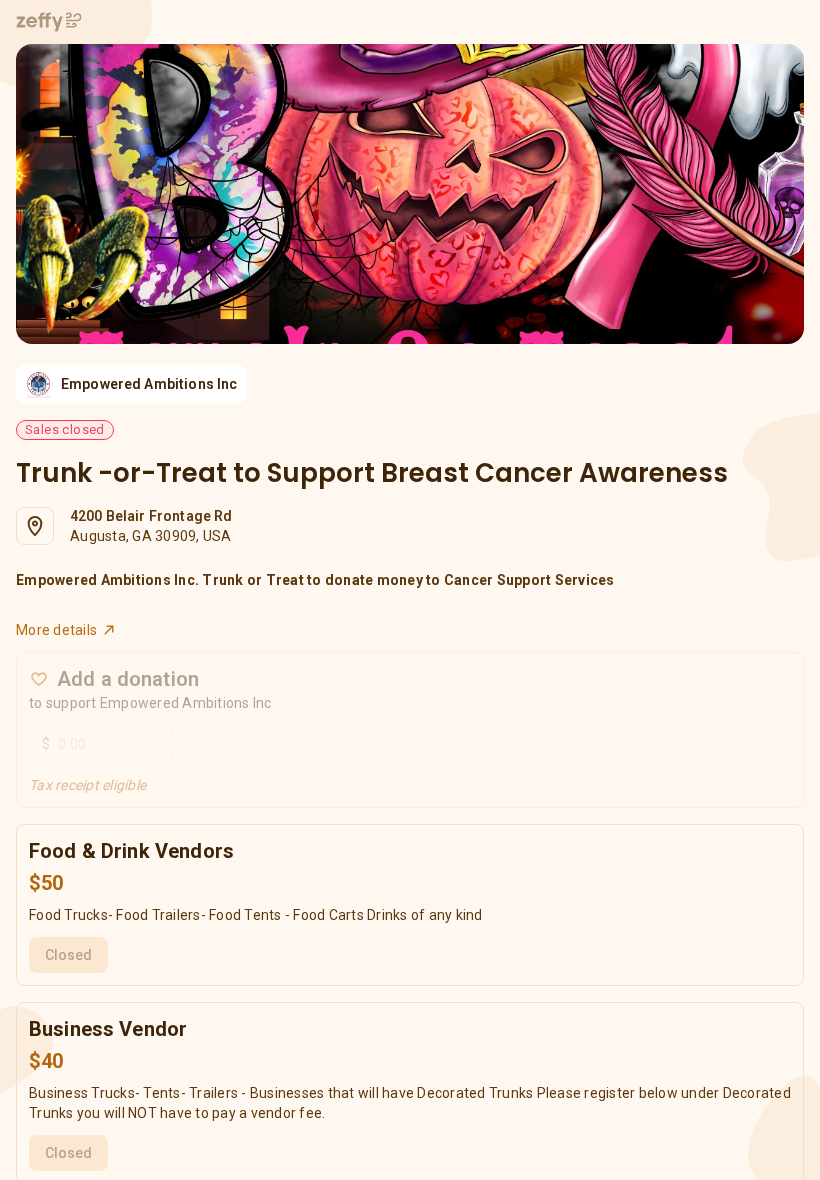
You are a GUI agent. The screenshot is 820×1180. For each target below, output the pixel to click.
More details (56, 630)
